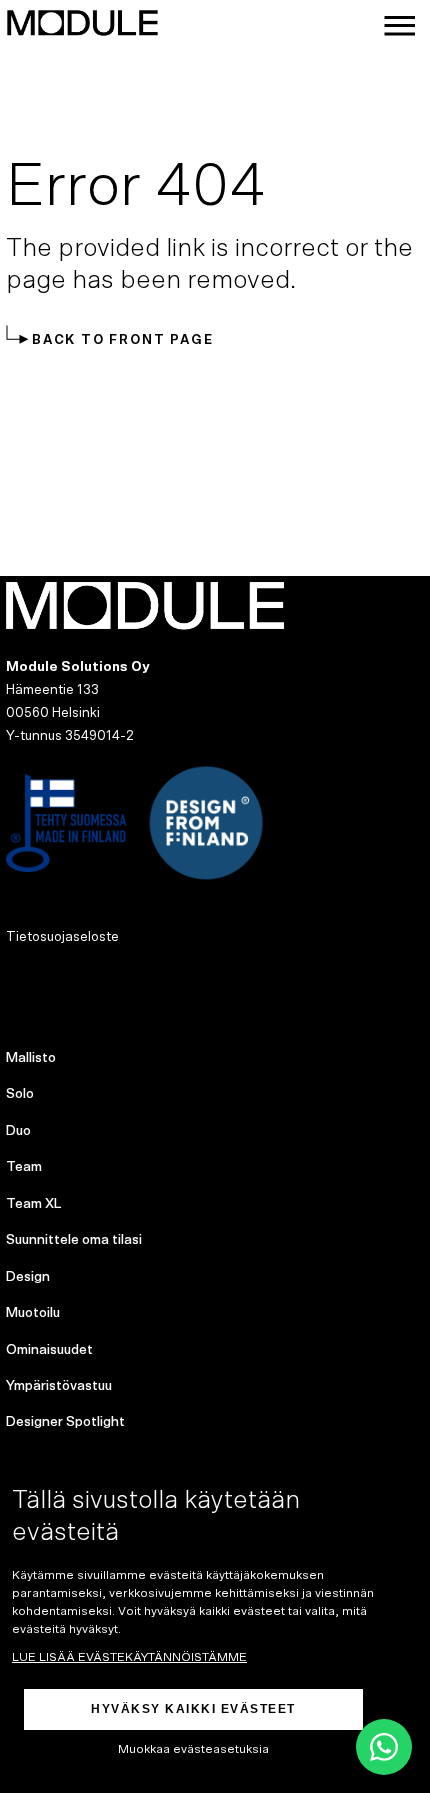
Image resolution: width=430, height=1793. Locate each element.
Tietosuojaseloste (62, 937)
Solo (20, 1094)
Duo (18, 1131)
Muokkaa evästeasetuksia (193, 1749)
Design (28, 1277)
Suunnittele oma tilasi (74, 1240)
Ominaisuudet (49, 1350)
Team (24, 1167)
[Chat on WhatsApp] (384, 1747)
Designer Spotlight (65, 1422)
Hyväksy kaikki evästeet (193, 1709)
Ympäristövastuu (59, 1386)
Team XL (34, 1204)
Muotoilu (33, 1313)
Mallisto (31, 1058)
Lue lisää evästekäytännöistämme (129, 1657)
